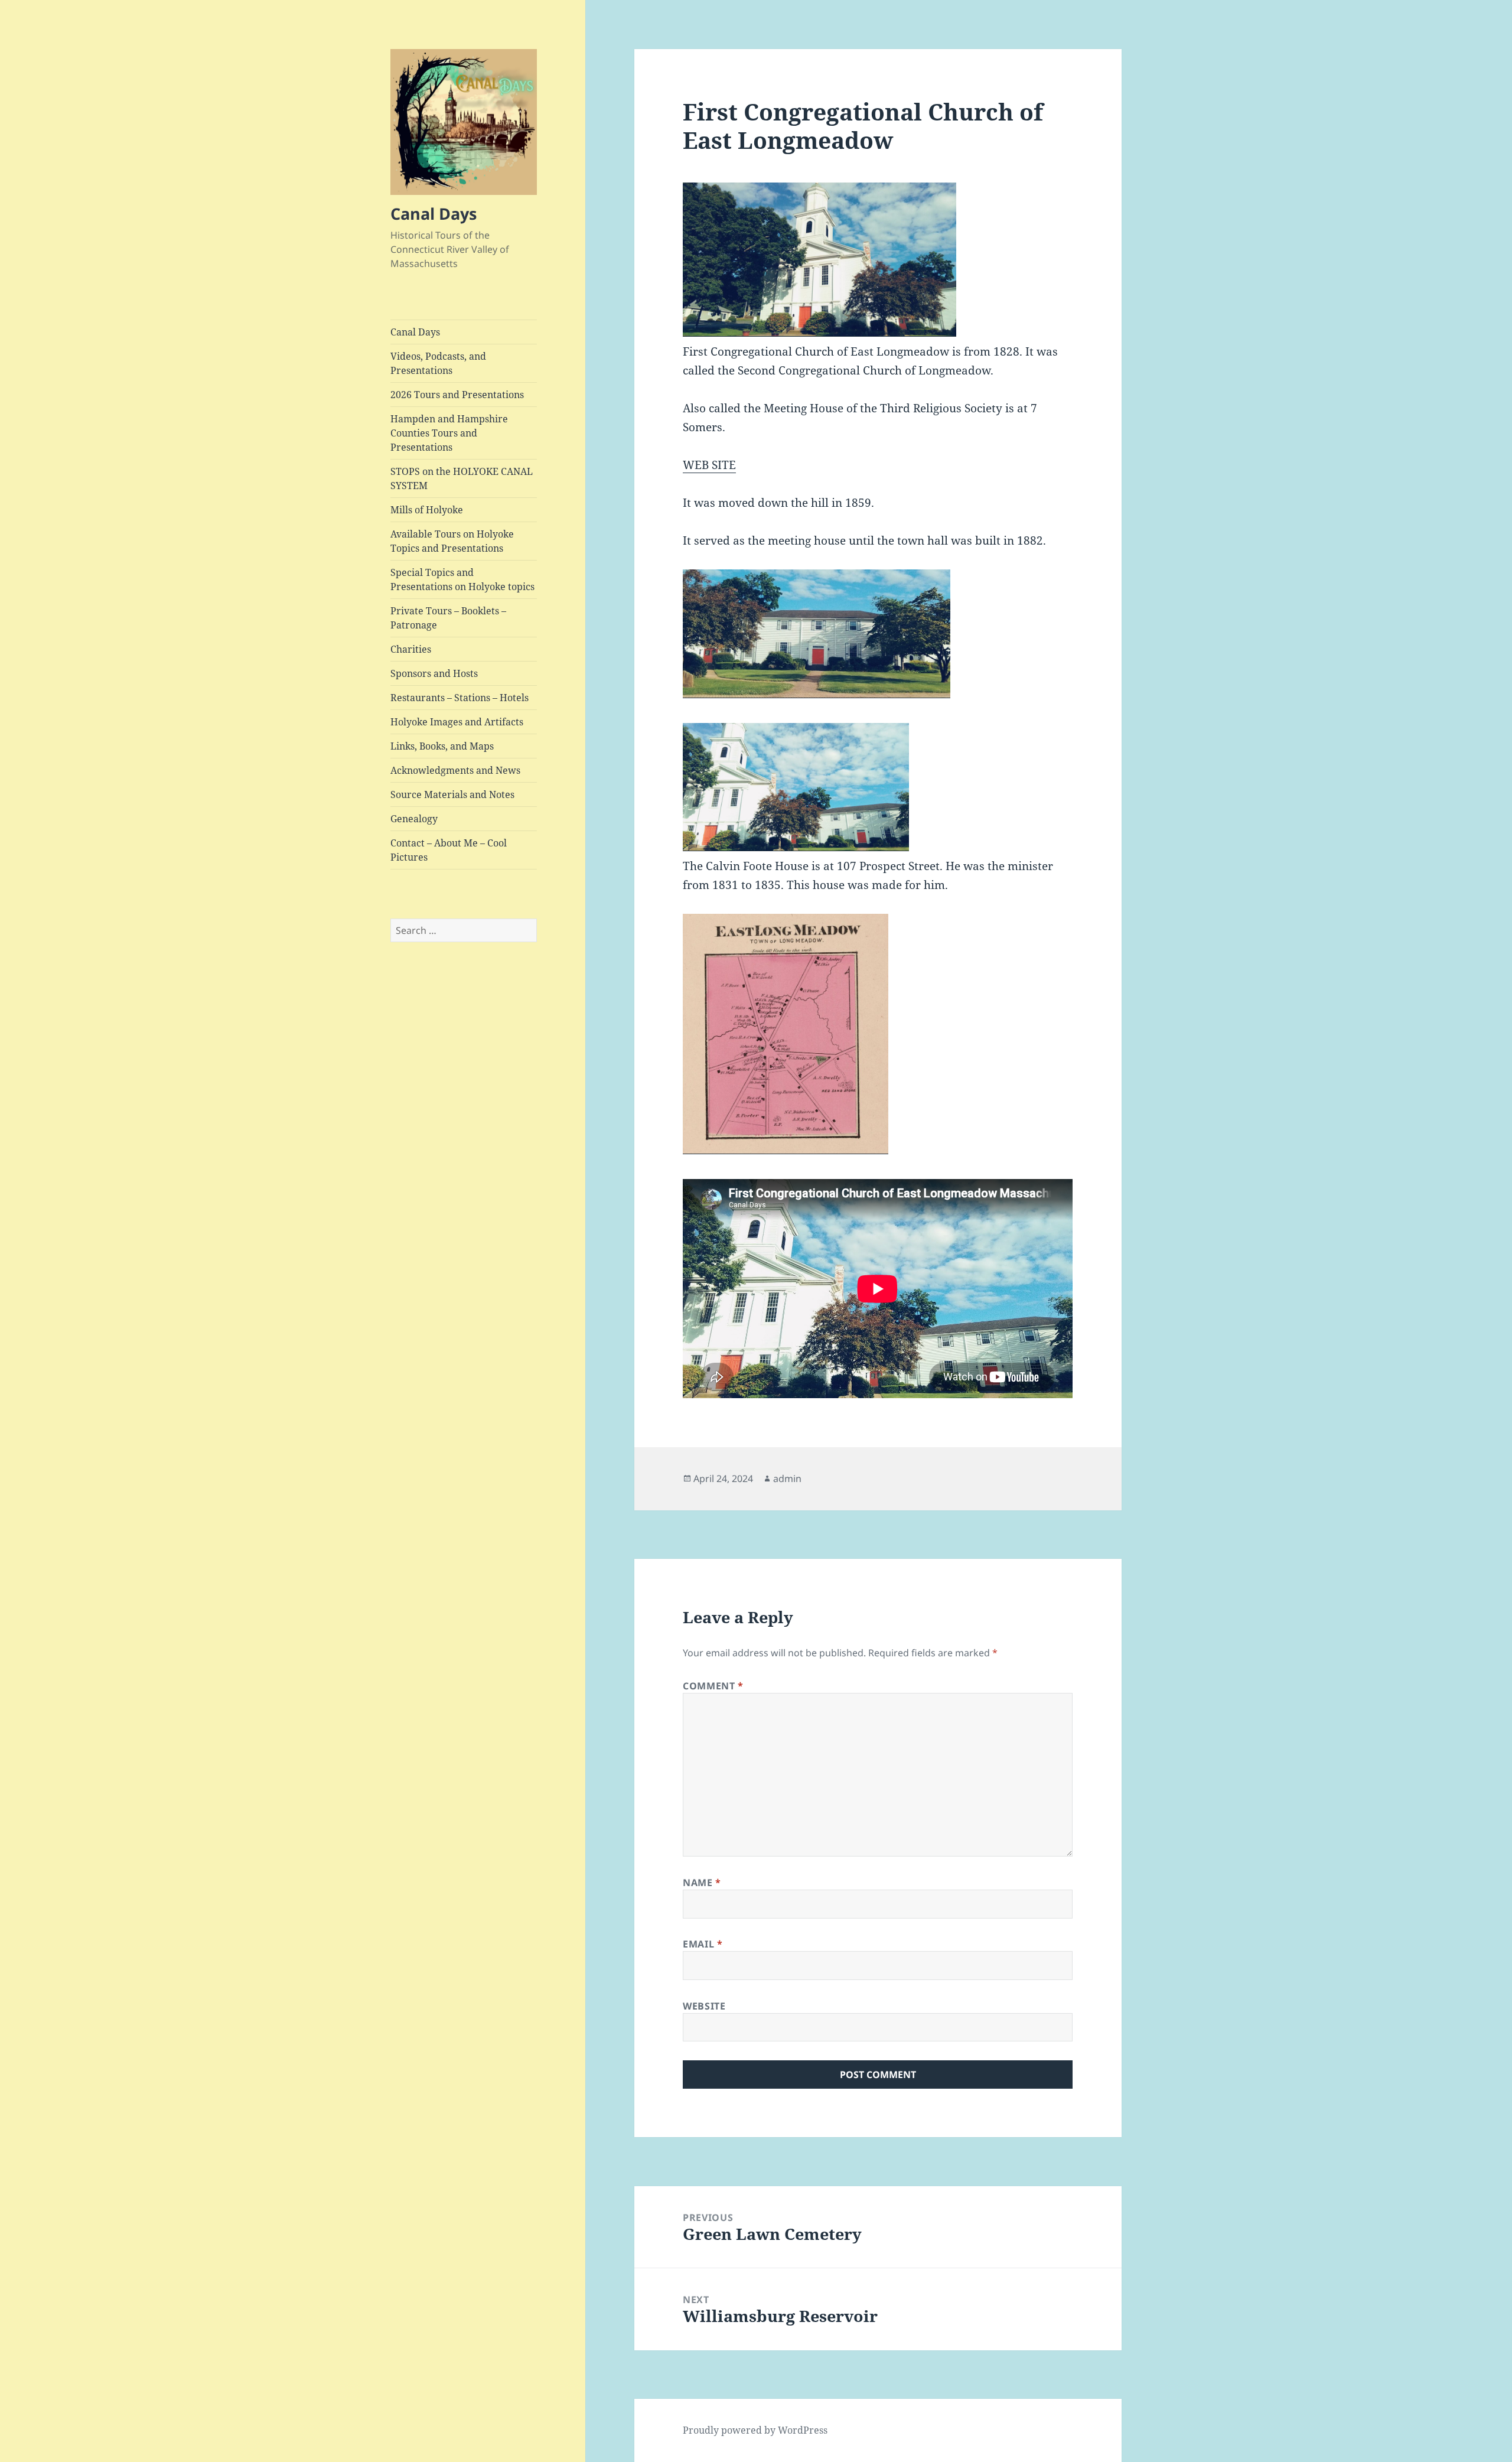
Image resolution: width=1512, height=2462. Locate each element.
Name (702, 1883)
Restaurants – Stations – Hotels (460, 698)
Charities (411, 649)
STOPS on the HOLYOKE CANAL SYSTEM (462, 478)
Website (704, 2006)
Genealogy (414, 819)
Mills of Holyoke (427, 510)
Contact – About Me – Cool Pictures (449, 850)
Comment (713, 1686)
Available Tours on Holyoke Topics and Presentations (452, 541)
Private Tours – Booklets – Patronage (448, 618)
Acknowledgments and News (455, 770)
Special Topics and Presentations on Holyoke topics (462, 579)
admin (787, 1478)
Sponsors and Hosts (434, 673)
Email (703, 1944)
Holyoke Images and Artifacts (457, 722)
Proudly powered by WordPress (755, 2430)
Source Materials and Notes (452, 794)
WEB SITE (709, 465)
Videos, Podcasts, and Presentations (438, 363)
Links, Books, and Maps (442, 746)
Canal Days (434, 214)
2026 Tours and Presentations (457, 395)
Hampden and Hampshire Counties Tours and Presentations (449, 433)
